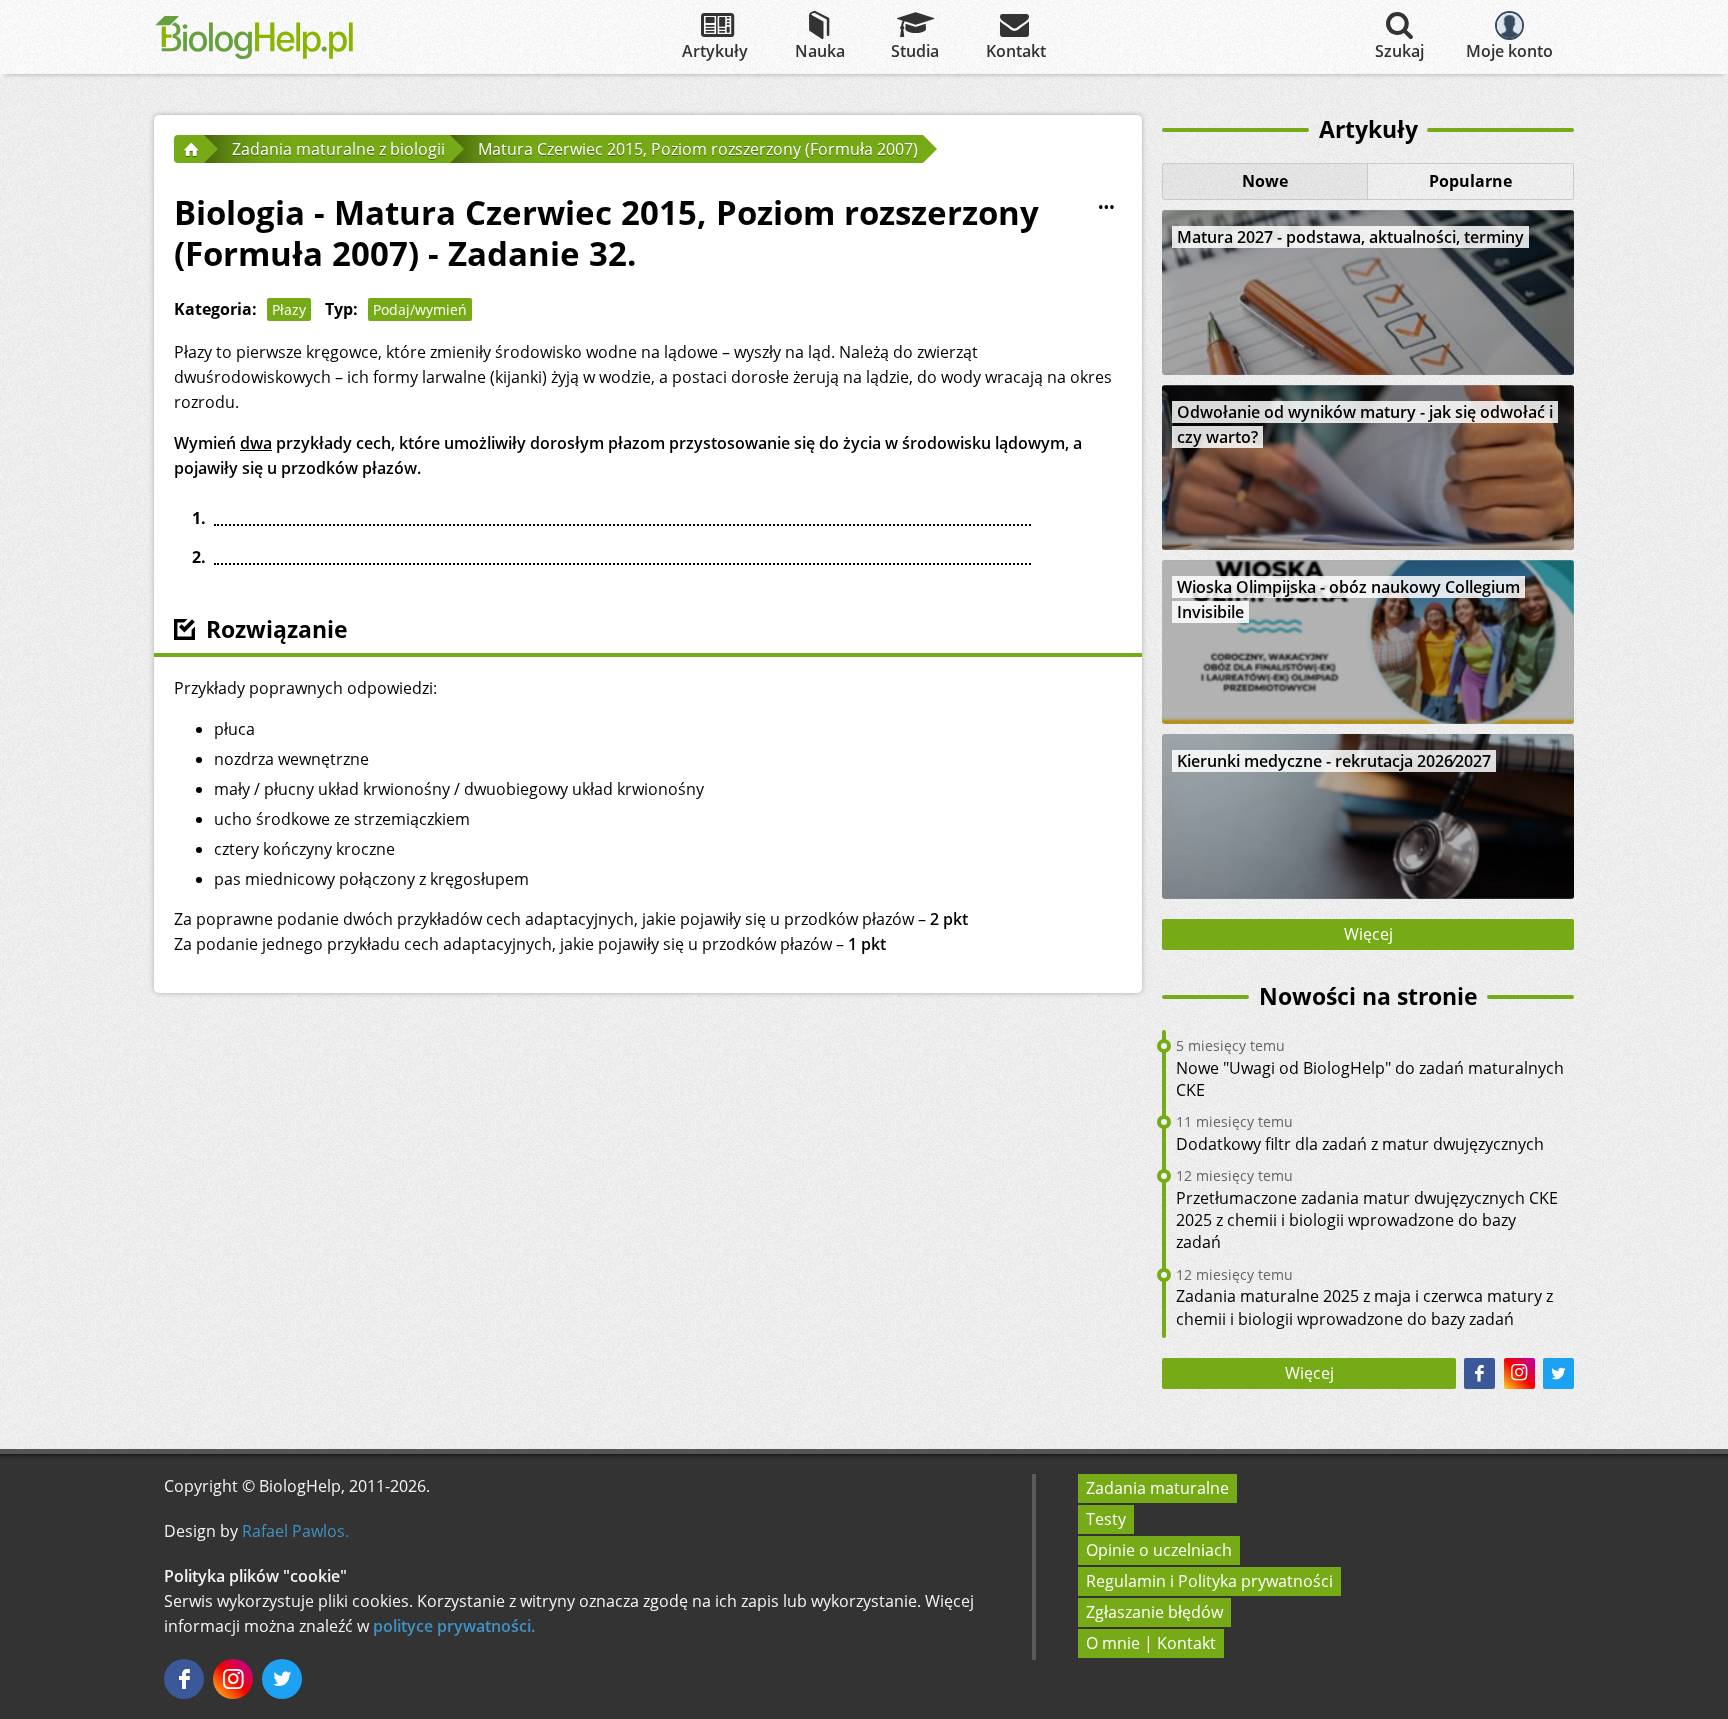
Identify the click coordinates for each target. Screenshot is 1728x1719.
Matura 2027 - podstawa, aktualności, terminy (1350, 237)
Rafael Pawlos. (295, 1531)
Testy (1106, 1519)
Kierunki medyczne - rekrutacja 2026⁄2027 (1334, 761)
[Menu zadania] (1106, 208)
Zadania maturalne (1157, 1488)
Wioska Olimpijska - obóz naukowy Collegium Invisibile (1348, 599)
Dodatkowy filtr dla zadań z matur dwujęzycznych (1360, 1144)
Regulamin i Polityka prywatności (1209, 1581)
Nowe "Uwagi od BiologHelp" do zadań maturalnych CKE (1370, 1079)
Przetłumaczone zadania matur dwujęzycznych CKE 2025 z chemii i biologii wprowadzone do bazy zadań (1367, 1220)
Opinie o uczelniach (1159, 1550)
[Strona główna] (189, 149)
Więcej (1368, 934)
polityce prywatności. (454, 1626)
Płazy (289, 309)
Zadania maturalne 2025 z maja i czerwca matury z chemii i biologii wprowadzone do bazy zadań (1364, 1307)
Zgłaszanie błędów (1154, 1612)
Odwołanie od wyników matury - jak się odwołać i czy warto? (1365, 424)
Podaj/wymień (420, 309)
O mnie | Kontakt (1151, 1643)
